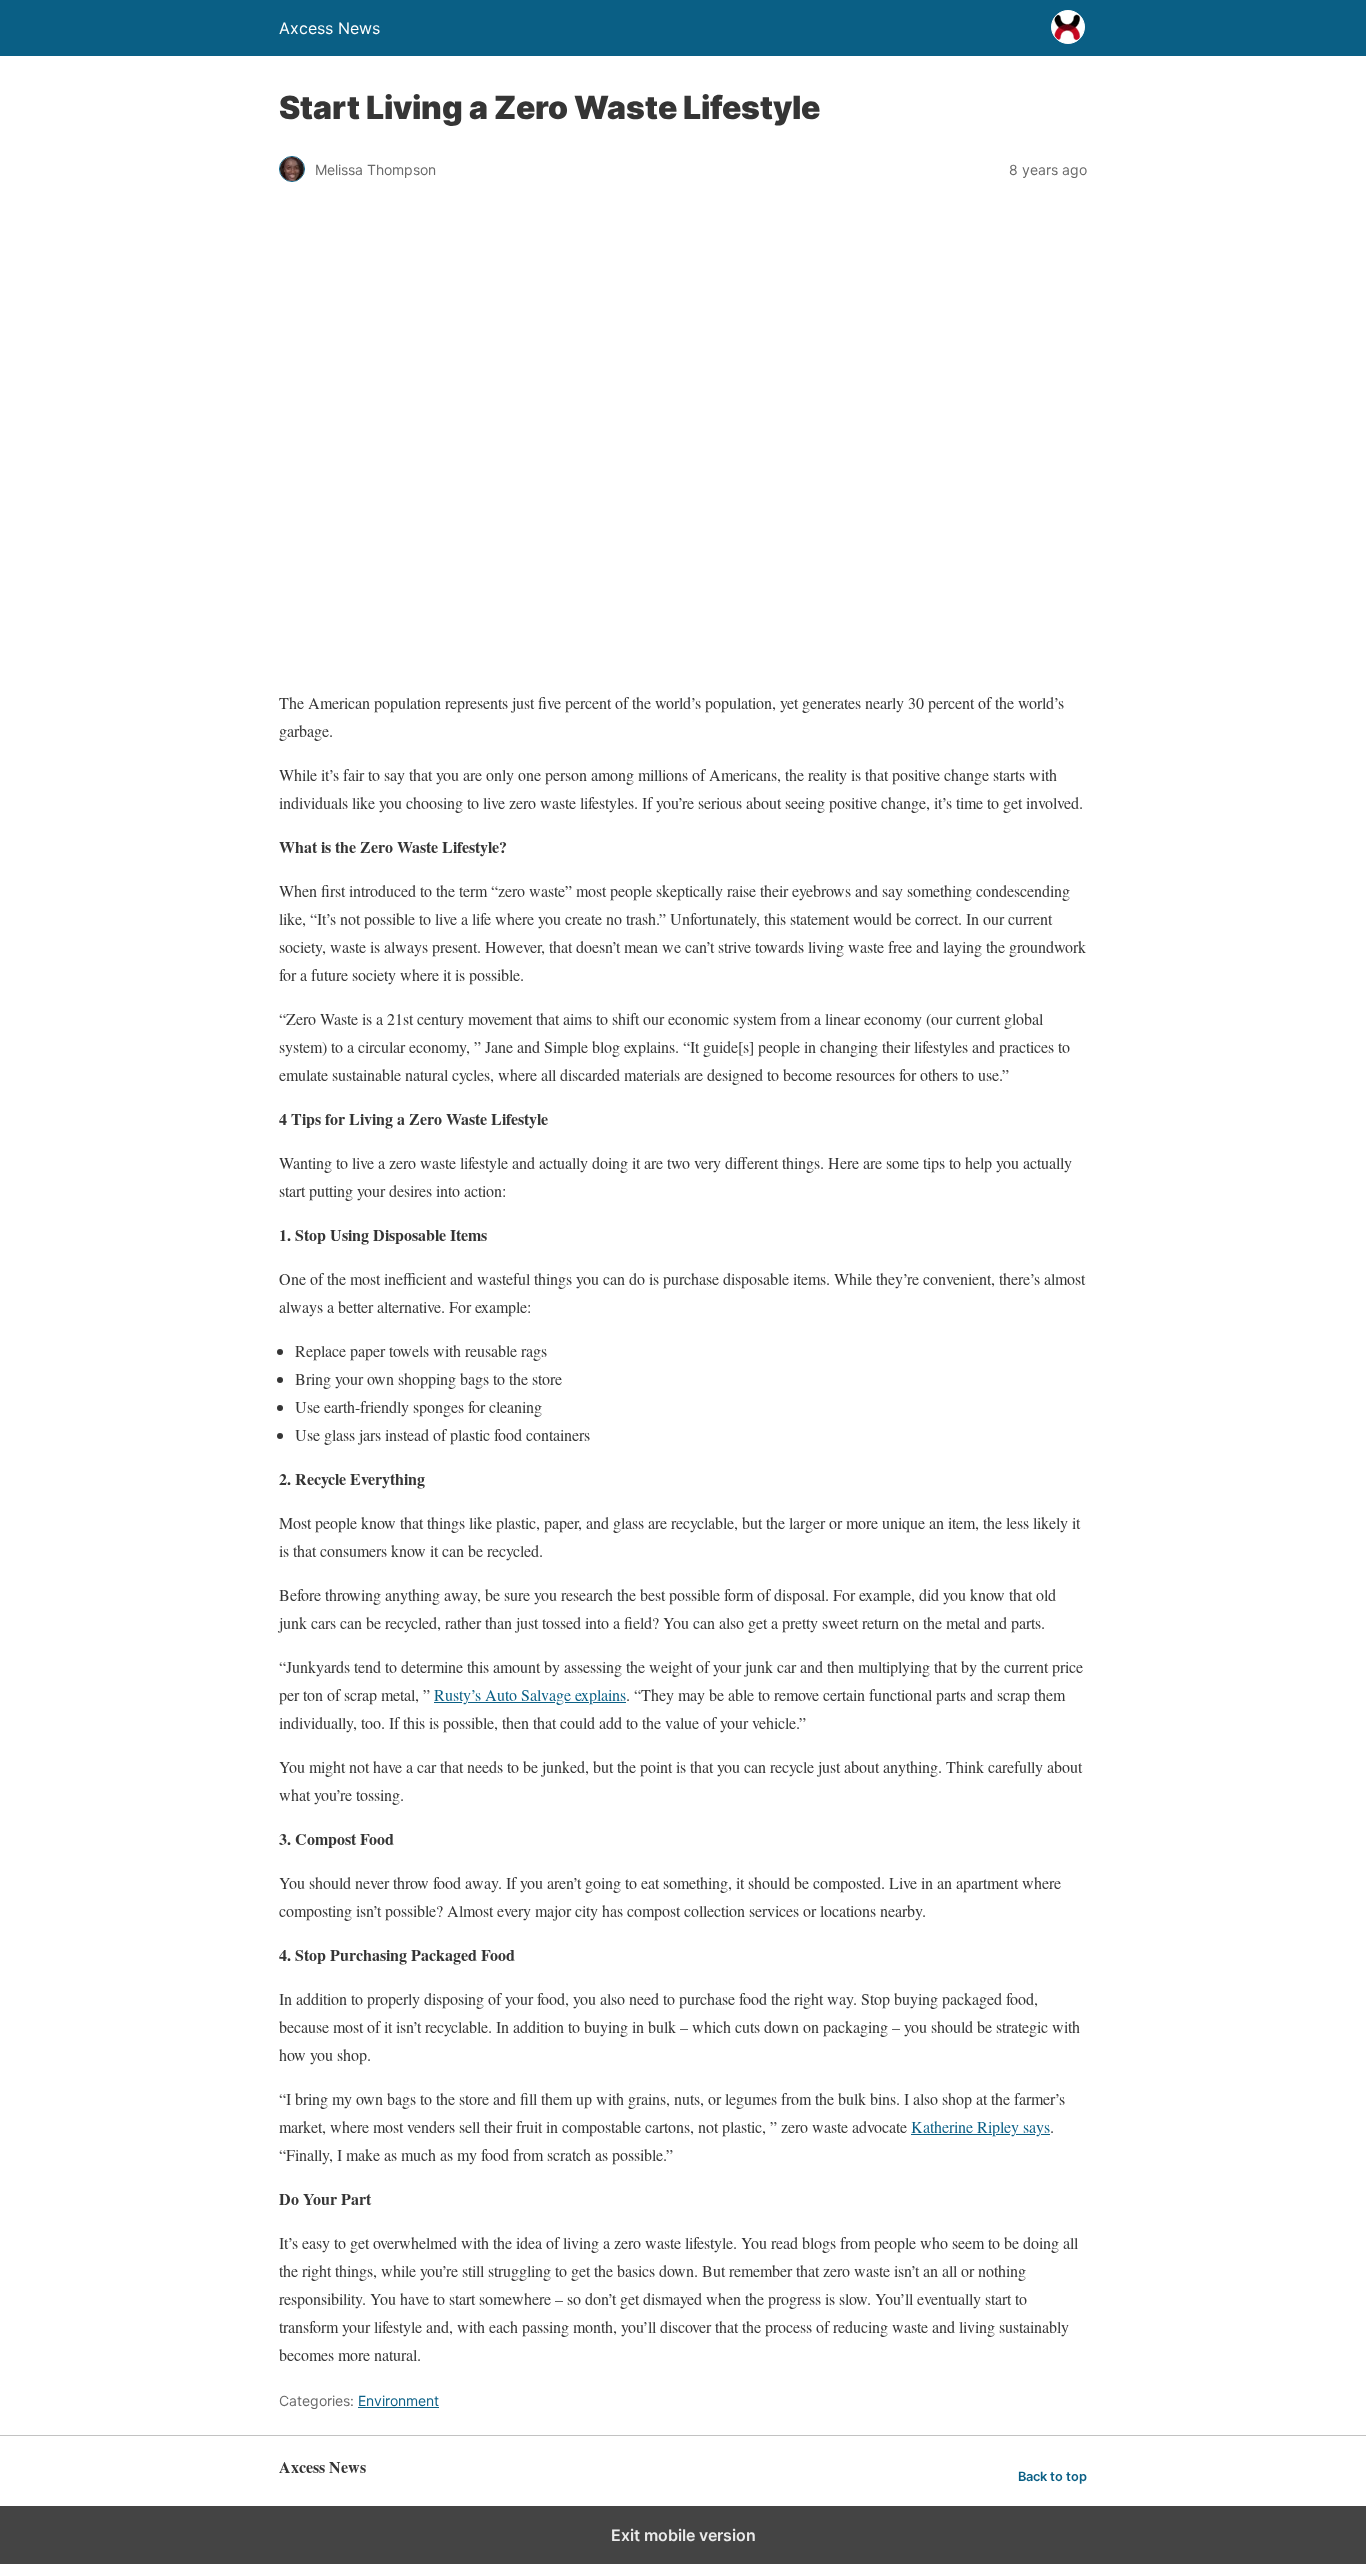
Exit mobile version (683, 2535)
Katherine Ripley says (980, 2126)
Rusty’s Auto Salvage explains (530, 1694)
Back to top (1052, 2476)
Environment (398, 2400)
